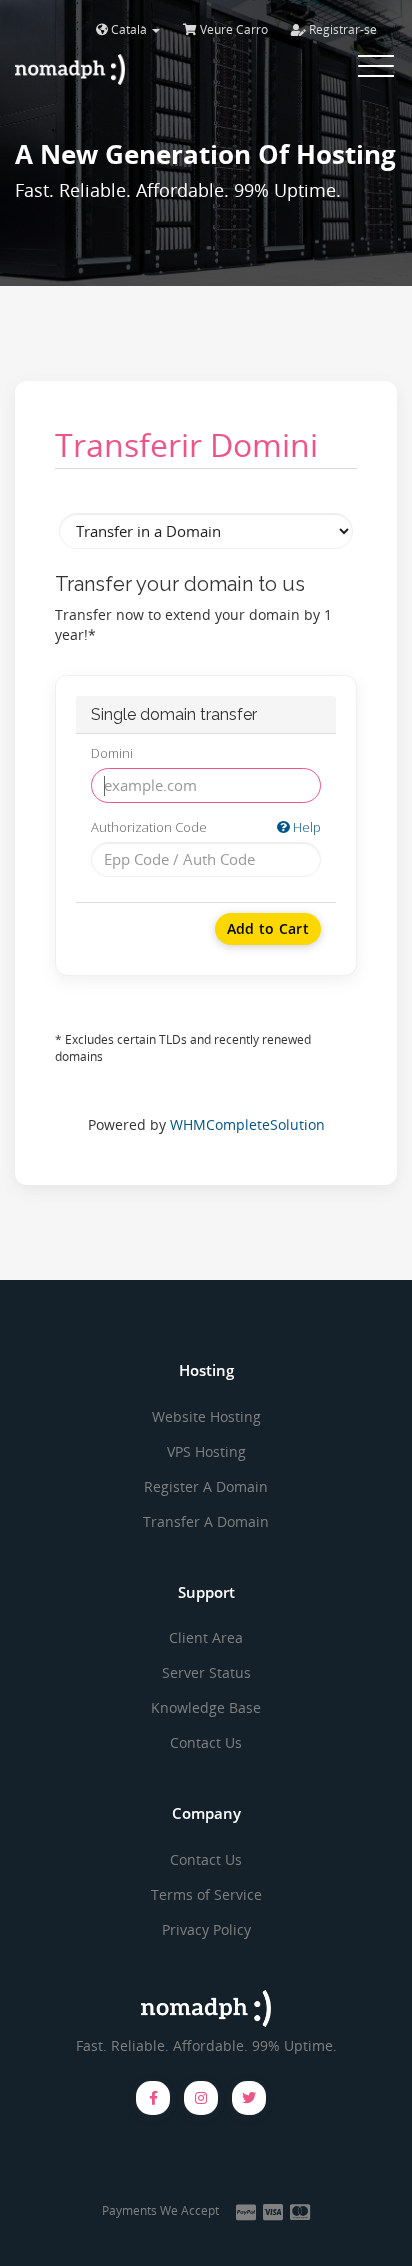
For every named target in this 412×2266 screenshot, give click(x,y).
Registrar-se (341, 29)
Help (305, 827)
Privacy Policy (206, 1929)
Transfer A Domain (206, 1521)
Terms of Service (206, 1894)
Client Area (206, 1637)
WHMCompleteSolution (247, 1124)
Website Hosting (206, 1416)
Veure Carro (232, 29)
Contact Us (206, 1742)
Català (129, 29)
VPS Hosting (206, 1451)
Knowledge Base (206, 1707)
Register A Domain (206, 1486)
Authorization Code (206, 827)
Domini (112, 753)
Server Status (206, 1672)
